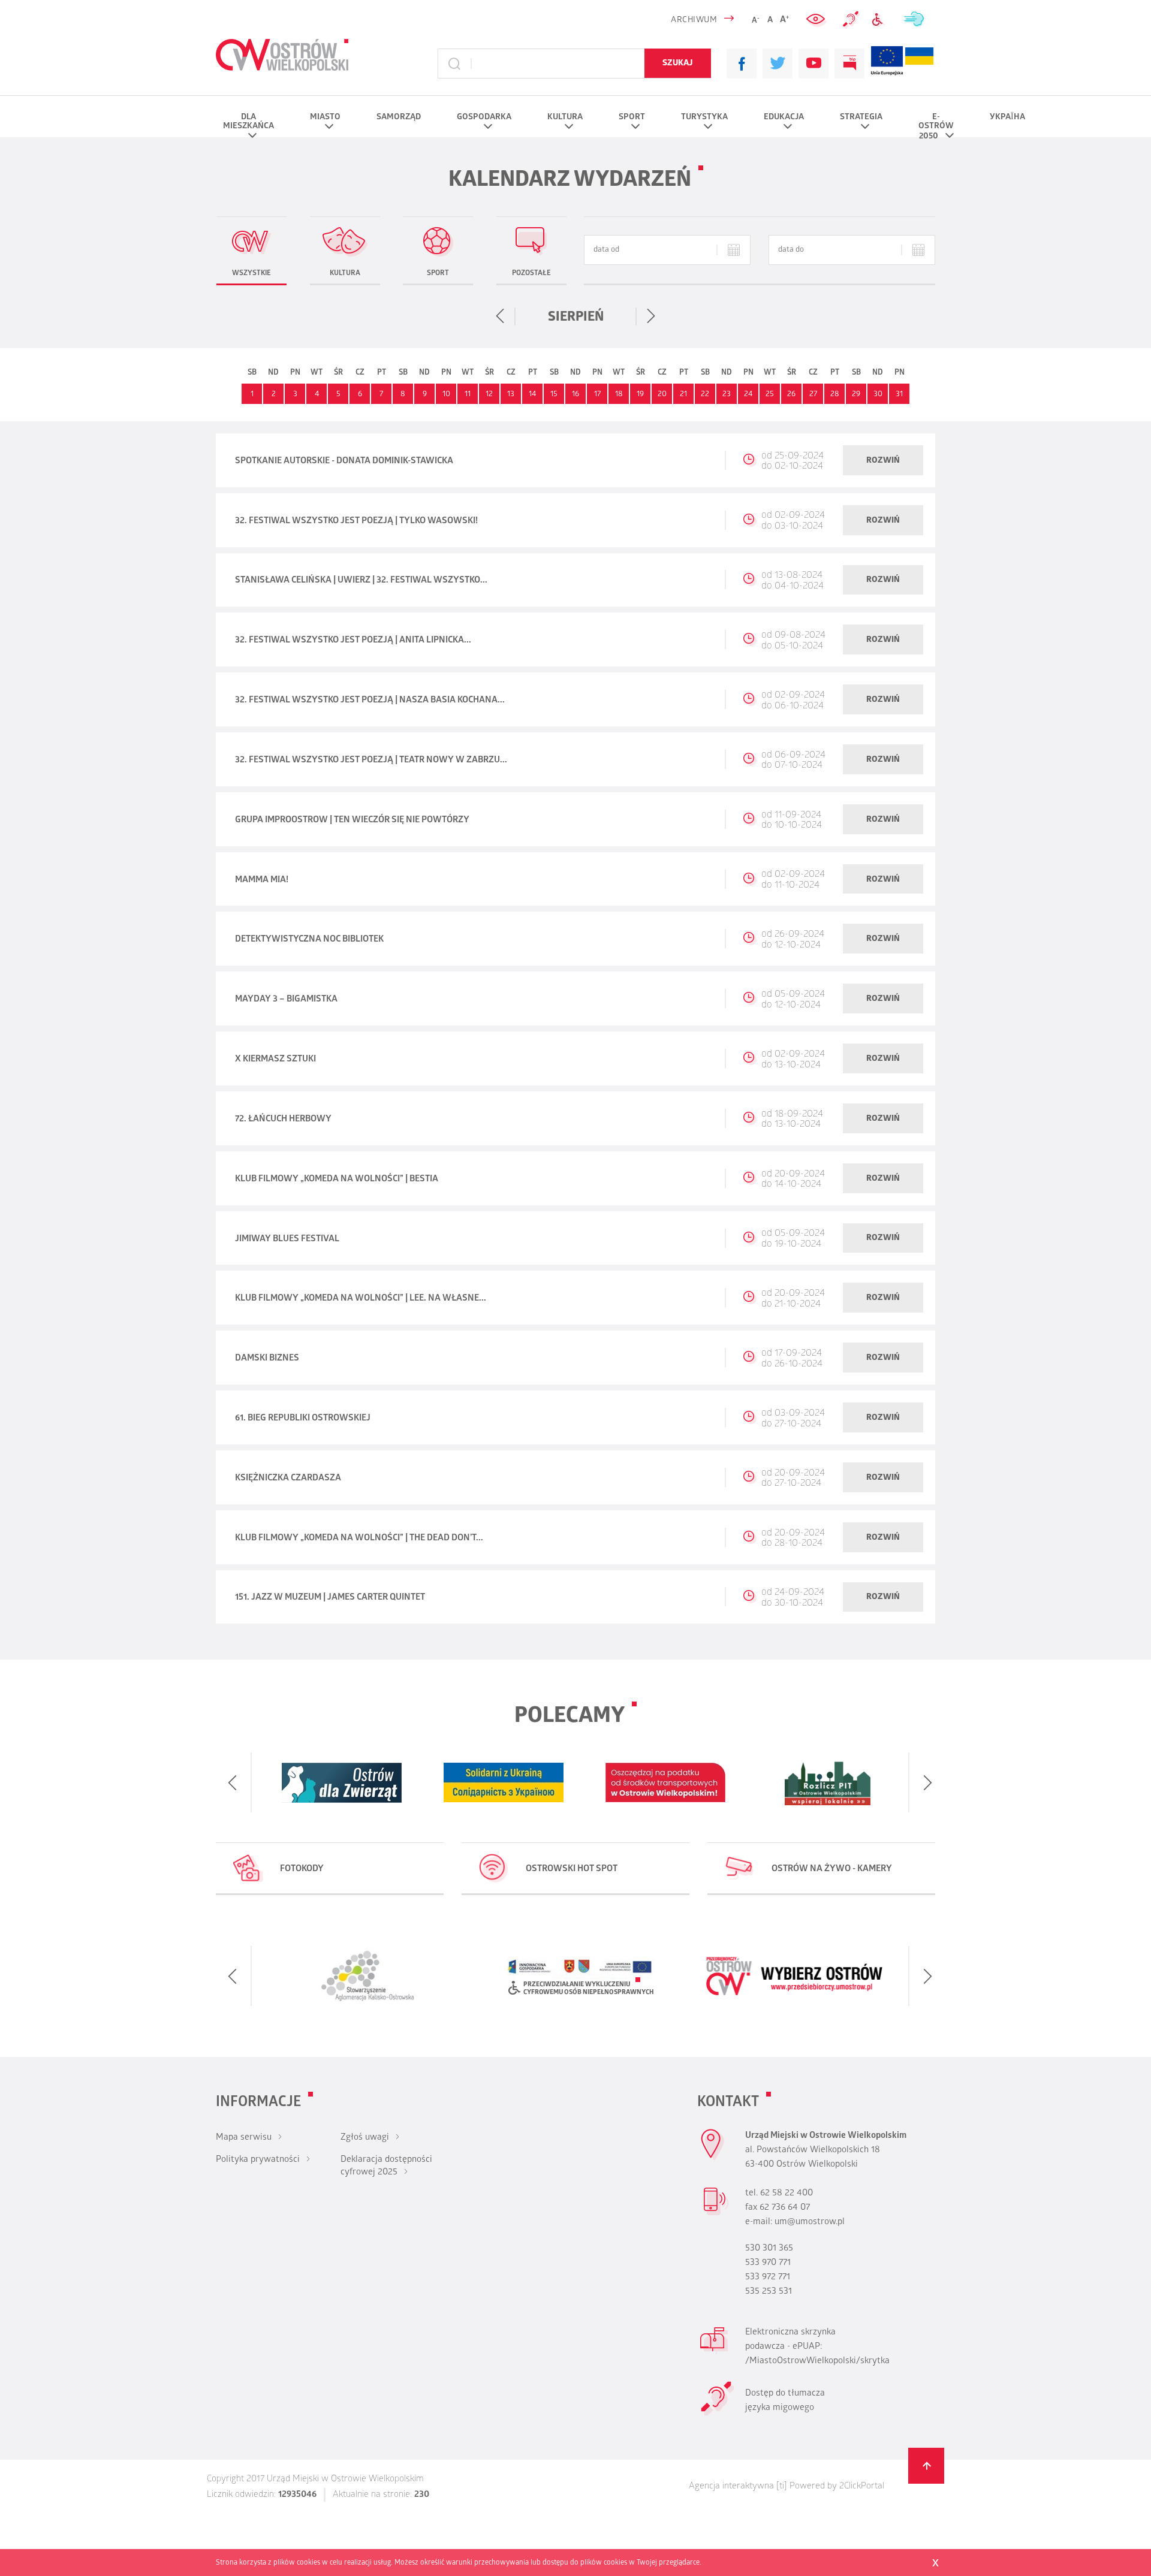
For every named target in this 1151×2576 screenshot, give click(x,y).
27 (813, 395)
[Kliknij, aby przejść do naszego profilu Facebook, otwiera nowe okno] (742, 64)
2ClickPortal (862, 2487)
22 (705, 395)
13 (511, 395)
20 (662, 395)
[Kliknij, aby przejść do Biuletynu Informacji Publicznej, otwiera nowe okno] (849, 64)
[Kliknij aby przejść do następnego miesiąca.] (650, 316)
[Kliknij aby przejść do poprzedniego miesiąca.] (501, 316)
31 (899, 395)
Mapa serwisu (244, 2138)
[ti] (782, 2487)
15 (554, 395)
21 (683, 395)
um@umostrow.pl (810, 2222)
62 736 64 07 (785, 2208)
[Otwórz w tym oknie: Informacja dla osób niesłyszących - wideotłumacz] (717, 2414)
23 (727, 395)
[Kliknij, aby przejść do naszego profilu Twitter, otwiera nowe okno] (778, 64)
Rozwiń (883, 461)
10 (446, 395)
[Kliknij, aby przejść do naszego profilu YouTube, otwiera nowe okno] (813, 64)
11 (468, 395)
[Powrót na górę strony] (926, 2466)
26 (791, 395)
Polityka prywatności (258, 2160)
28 (835, 395)
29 (856, 395)
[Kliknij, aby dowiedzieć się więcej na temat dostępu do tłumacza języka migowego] (851, 20)
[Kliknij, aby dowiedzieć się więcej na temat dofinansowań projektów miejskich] (887, 64)
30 (878, 395)
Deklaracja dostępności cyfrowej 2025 (386, 2166)
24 (748, 395)
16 (575, 395)
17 (597, 395)
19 (640, 395)
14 (532, 395)
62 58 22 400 (787, 2194)
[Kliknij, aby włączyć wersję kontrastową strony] (817, 20)
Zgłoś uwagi (365, 2138)
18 (619, 395)
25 (770, 395)
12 (489, 395)
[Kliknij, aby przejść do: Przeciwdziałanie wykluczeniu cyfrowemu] (881, 20)
